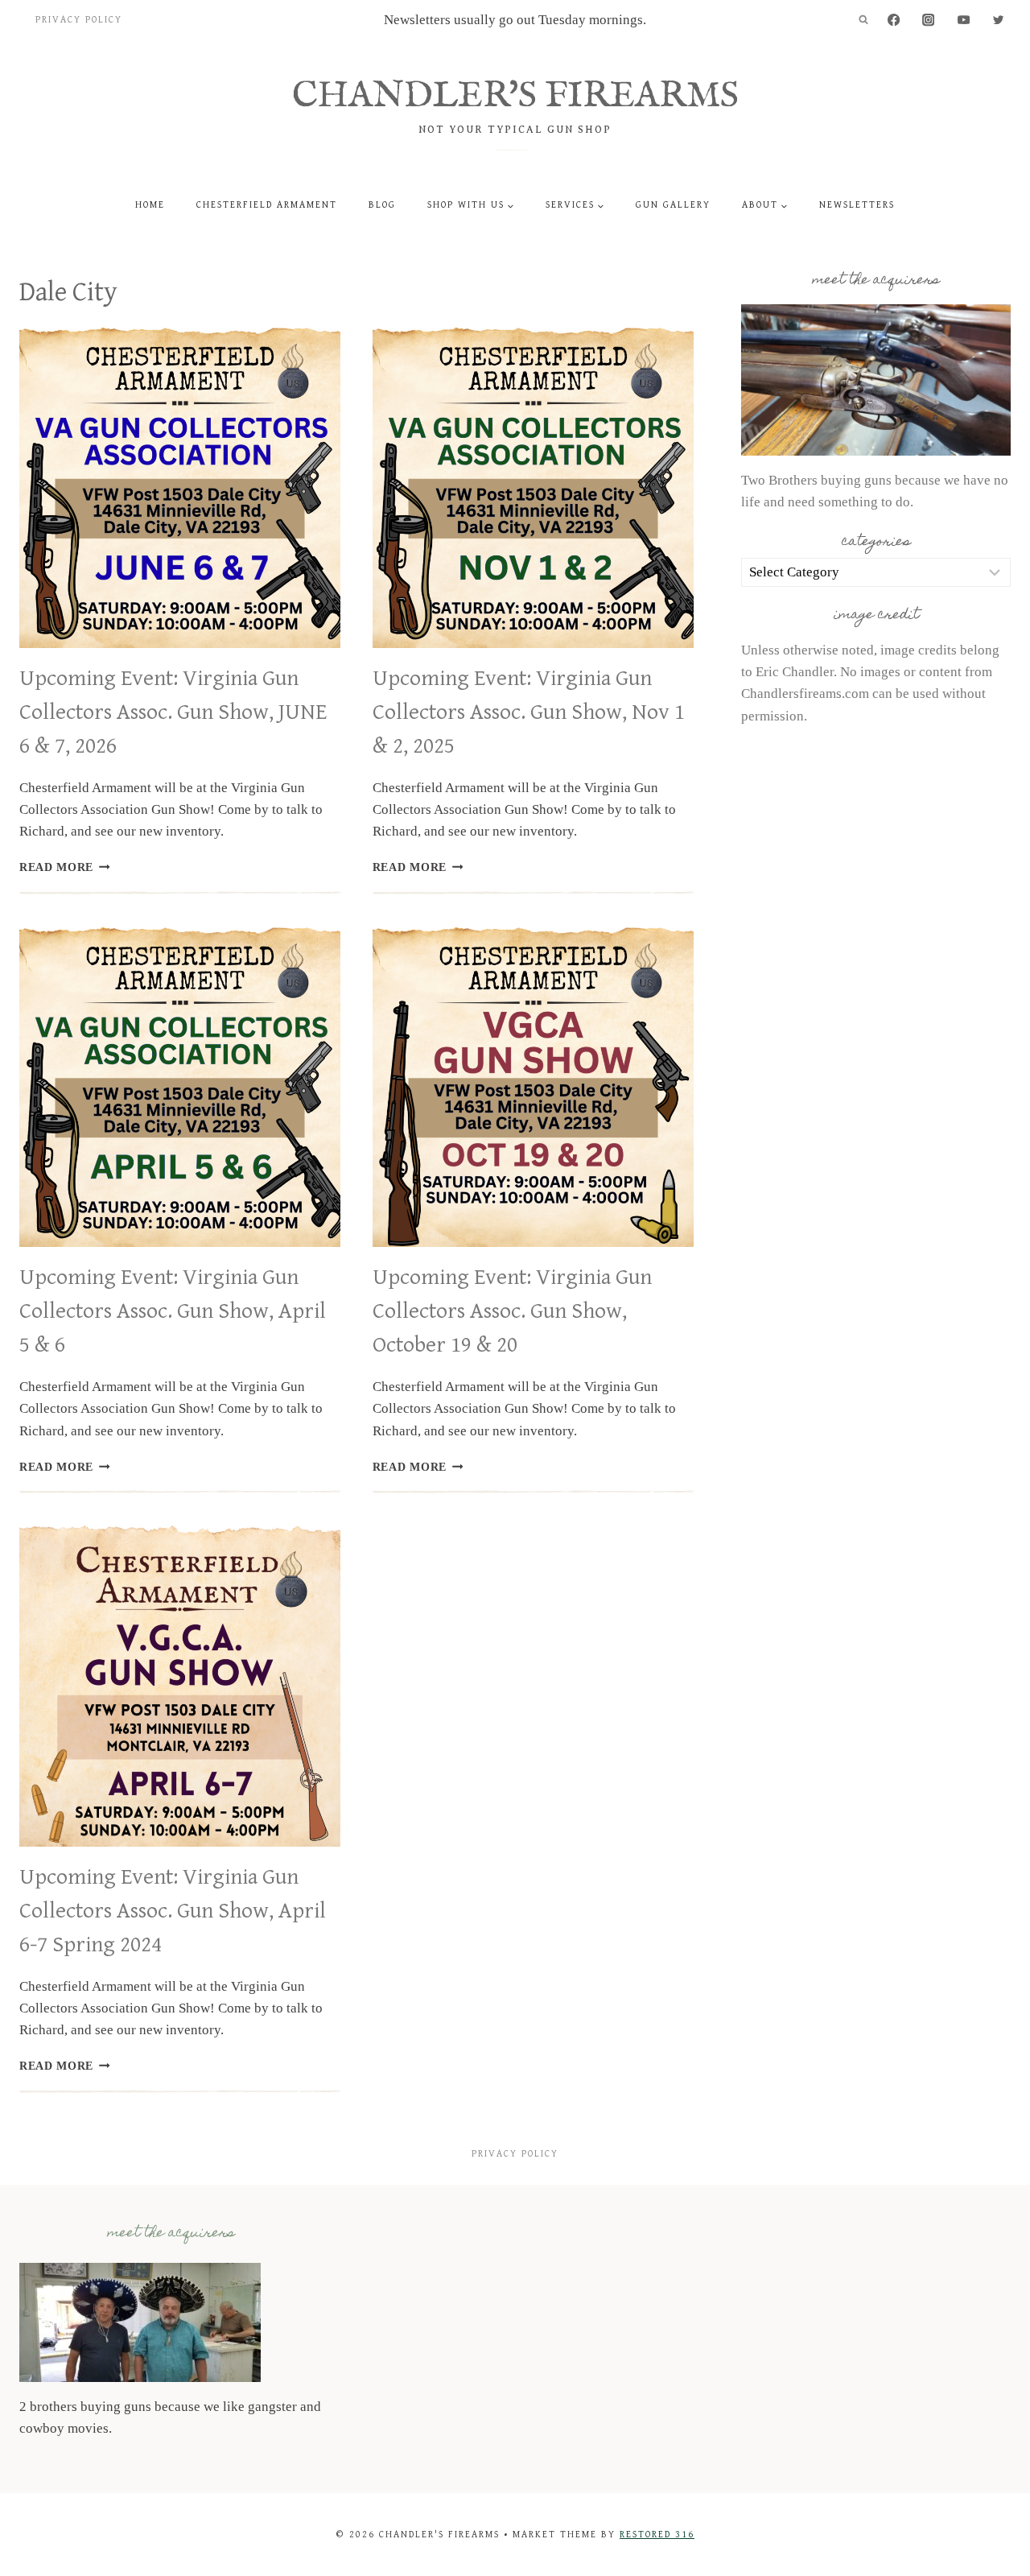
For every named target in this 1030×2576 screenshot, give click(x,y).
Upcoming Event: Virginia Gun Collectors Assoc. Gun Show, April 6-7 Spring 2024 (173, 1911)
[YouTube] (964, 21)
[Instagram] (929, 21)
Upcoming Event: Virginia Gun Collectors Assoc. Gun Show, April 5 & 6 (173, 1311)
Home (150, 205)
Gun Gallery (673, 205)
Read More (65, 867)
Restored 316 (657, 2535)
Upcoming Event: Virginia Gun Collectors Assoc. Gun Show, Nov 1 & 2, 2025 (529, 712)
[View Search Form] (863, 20)
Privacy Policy (79, 20)
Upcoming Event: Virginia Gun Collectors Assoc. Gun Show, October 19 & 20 (512, 1311)
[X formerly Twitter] (998, 21)
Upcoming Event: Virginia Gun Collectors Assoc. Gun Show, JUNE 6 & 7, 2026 (173, 712)
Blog (382, 205)
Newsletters (857, 205)
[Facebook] (894, 21)
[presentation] (180, 487)
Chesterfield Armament (267, 205)
